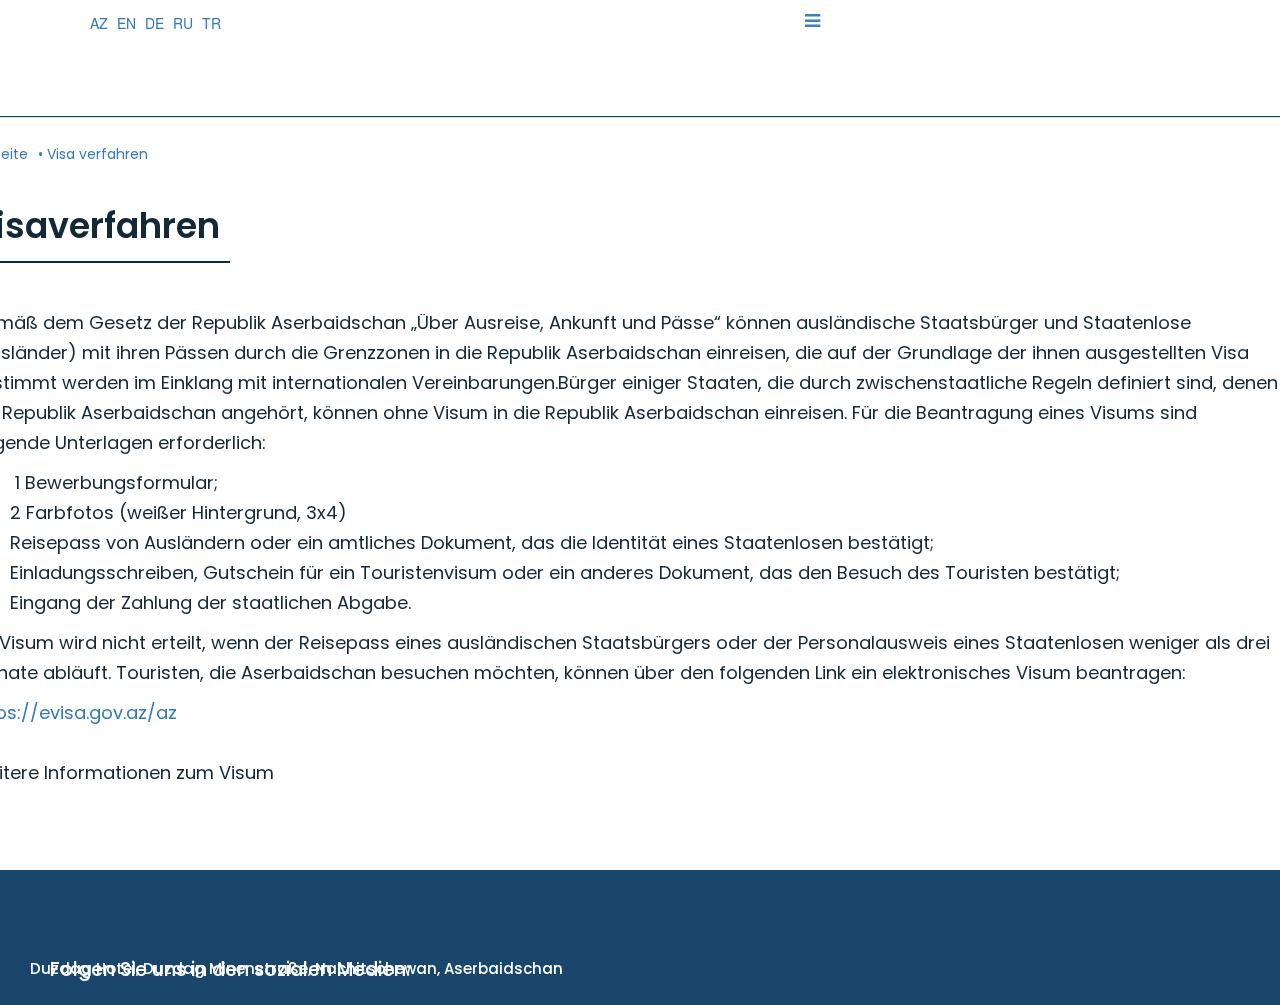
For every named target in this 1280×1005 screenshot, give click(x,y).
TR (211, 23)
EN (126, 23)
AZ (99, 23)
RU (183, 23)
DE (154, 23)
